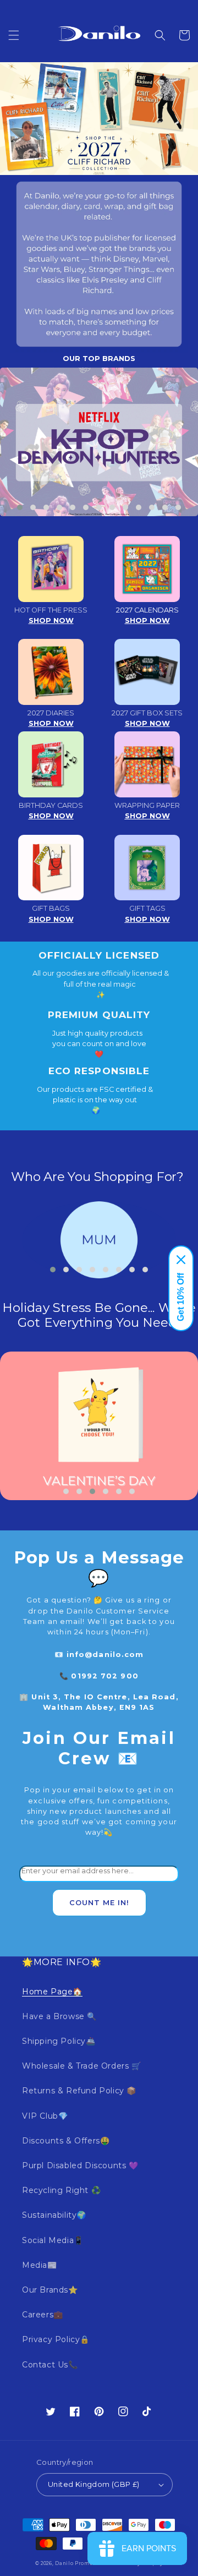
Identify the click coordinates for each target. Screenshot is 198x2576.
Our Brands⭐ (50, 2290)
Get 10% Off (181, 1297)
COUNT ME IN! (99, 1903)
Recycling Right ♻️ (61, 2190)
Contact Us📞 (50, 2365)
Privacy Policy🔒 (56, 2339)
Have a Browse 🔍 (59, 2016)
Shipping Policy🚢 (59, 2041)
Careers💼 (43, 2315)
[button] (14, 35)
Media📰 (40, 2265)
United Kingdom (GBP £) (94, 2484)
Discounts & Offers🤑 (66, 2141)
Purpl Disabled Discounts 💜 (80, 2165)
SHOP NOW (51, 620)
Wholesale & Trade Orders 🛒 (82, 2066)
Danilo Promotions (81, 2563)
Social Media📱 (53, 2240)
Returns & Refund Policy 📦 (79, 2091)
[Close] (181, 1260)
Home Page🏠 (52, 1992)
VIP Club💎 (45, 2116)
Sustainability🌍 (54, 2215)
